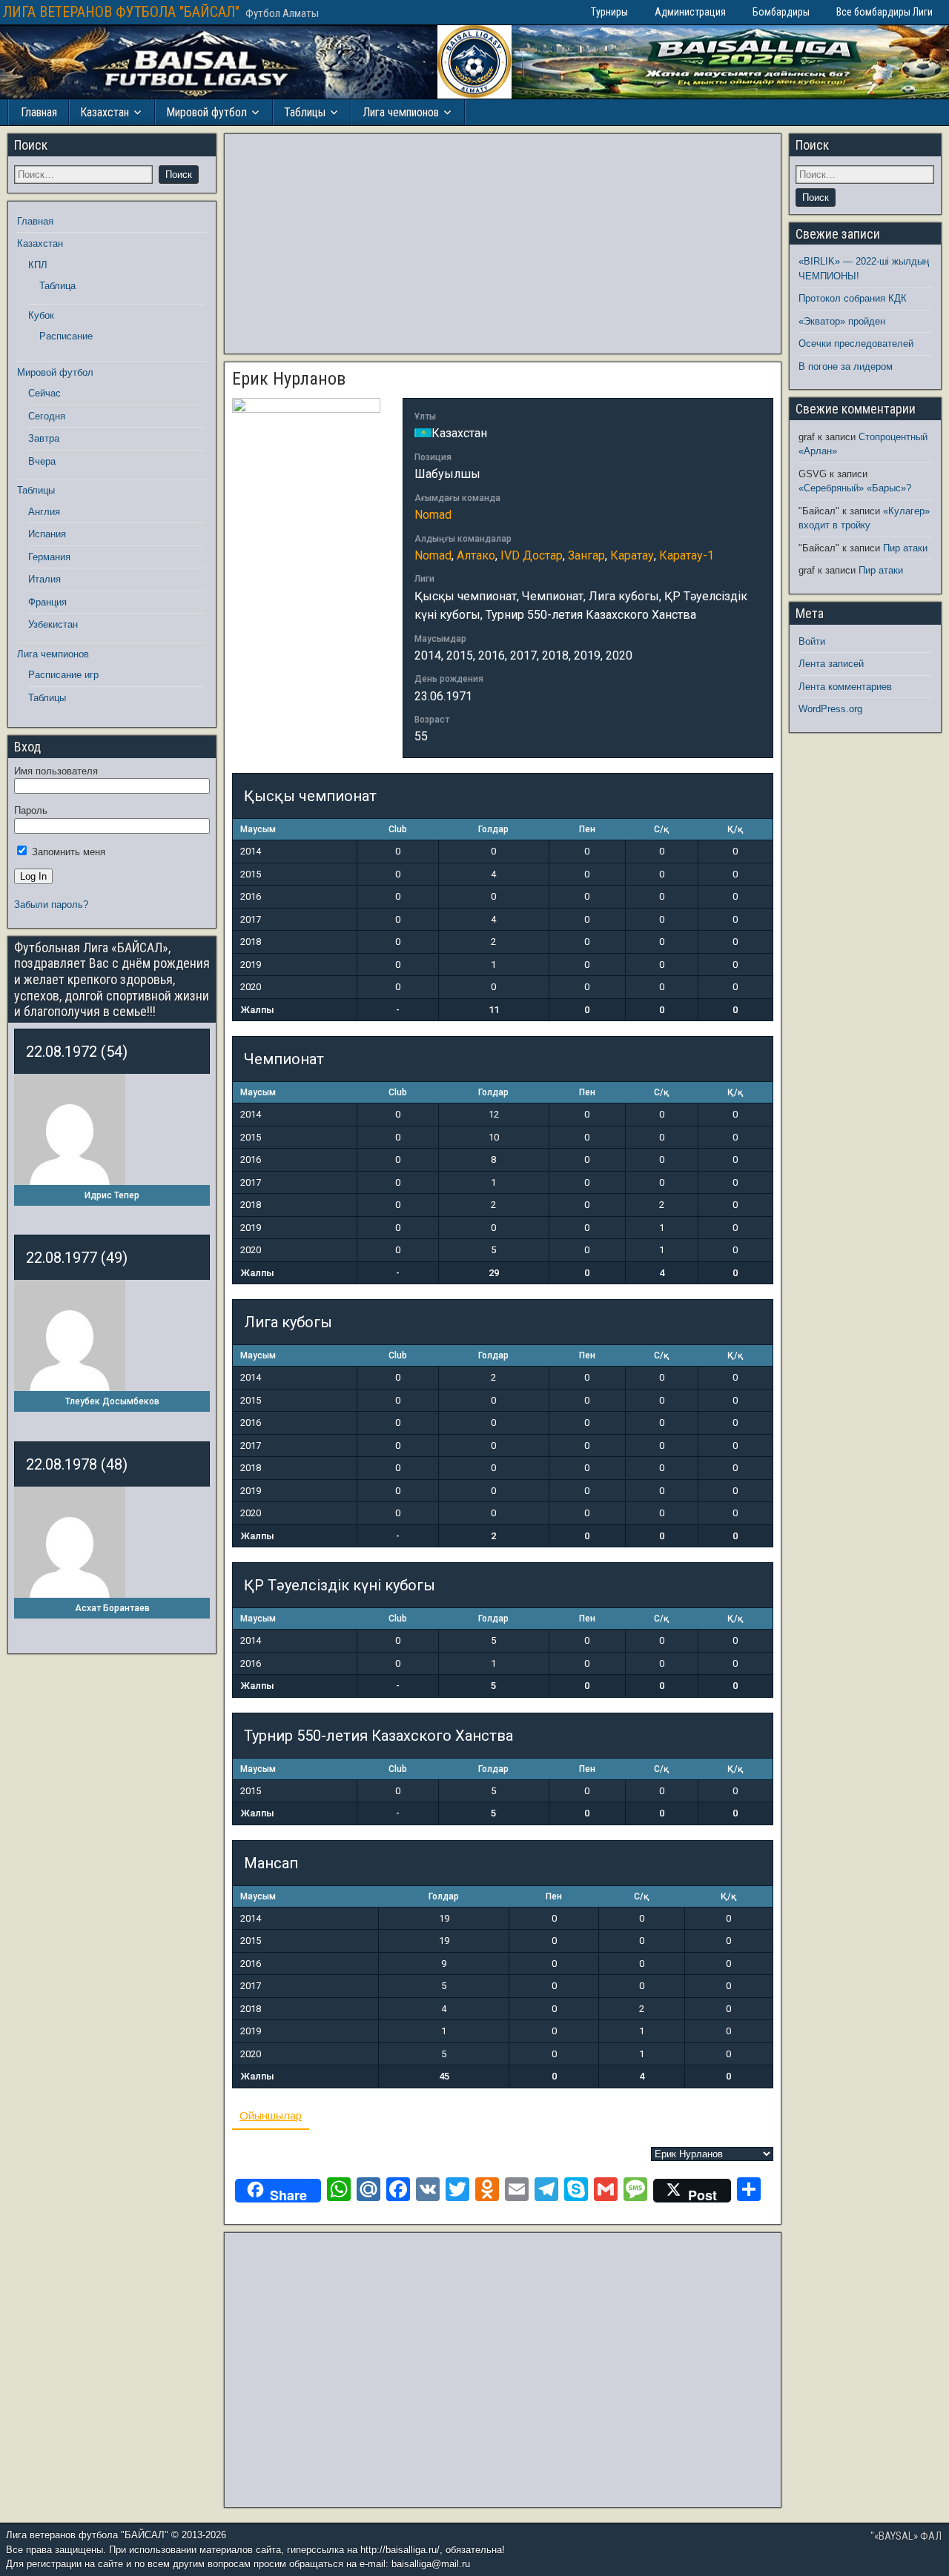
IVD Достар (532, 555)
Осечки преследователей (856, 343)
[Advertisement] (503, 244)
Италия (44, 579)
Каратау (632, 555)
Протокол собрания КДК (853, 298)
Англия (44, 512)
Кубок (41, 315)
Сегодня (47, 416)
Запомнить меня (67, 852)
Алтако (476, 555)
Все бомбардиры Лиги (884, 12)
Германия (49, 557)
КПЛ (38, 265)
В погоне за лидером (846, 366)
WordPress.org (830, 709)
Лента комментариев (845, 687)
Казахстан (105, 112)
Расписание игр (63, 675)
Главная (39, 112)
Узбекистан (53, 624)
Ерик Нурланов (289, 379)
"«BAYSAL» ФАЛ (906, 2536)
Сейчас (44, 393)
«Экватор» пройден (842, 321)
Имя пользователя (56, 771)
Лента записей (831, 664)
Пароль (31, 810)
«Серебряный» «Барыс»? (855, 488)
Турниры (609, 12)
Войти (812, 641)
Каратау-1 (687, 555)
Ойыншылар (271, 2115)
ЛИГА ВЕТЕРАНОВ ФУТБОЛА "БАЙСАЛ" (121, 12)
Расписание (66, 336)
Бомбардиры (781, 12)
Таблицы (305, 112)
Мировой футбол (206, 112)
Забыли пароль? (51, 904)
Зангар (586, 555)
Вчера (42, 461)
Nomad (433, 515)
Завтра (44, 438)
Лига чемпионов (401, 112)
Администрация (690, 12)
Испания (47, 534)
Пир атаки (905, 548)
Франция (47, 602)
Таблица (57, 286)
